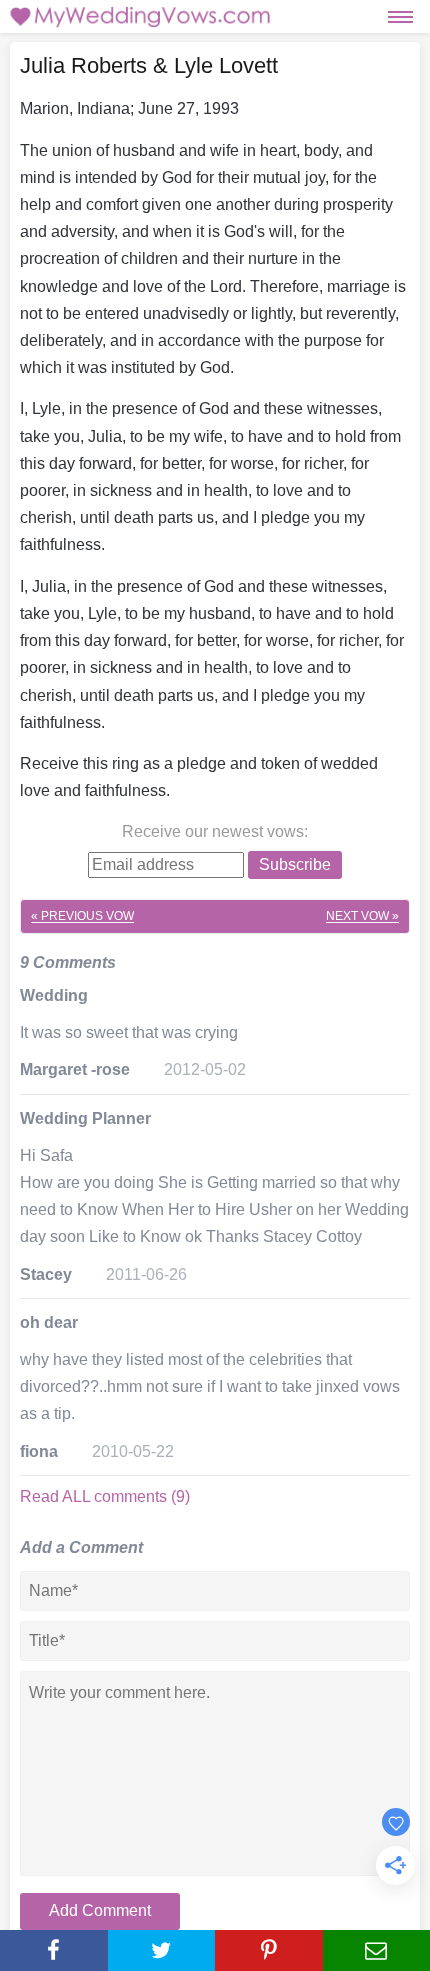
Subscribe (295, 864)
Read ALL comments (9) (105, 1496)
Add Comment (100, 1910)
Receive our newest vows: (215, 831)
